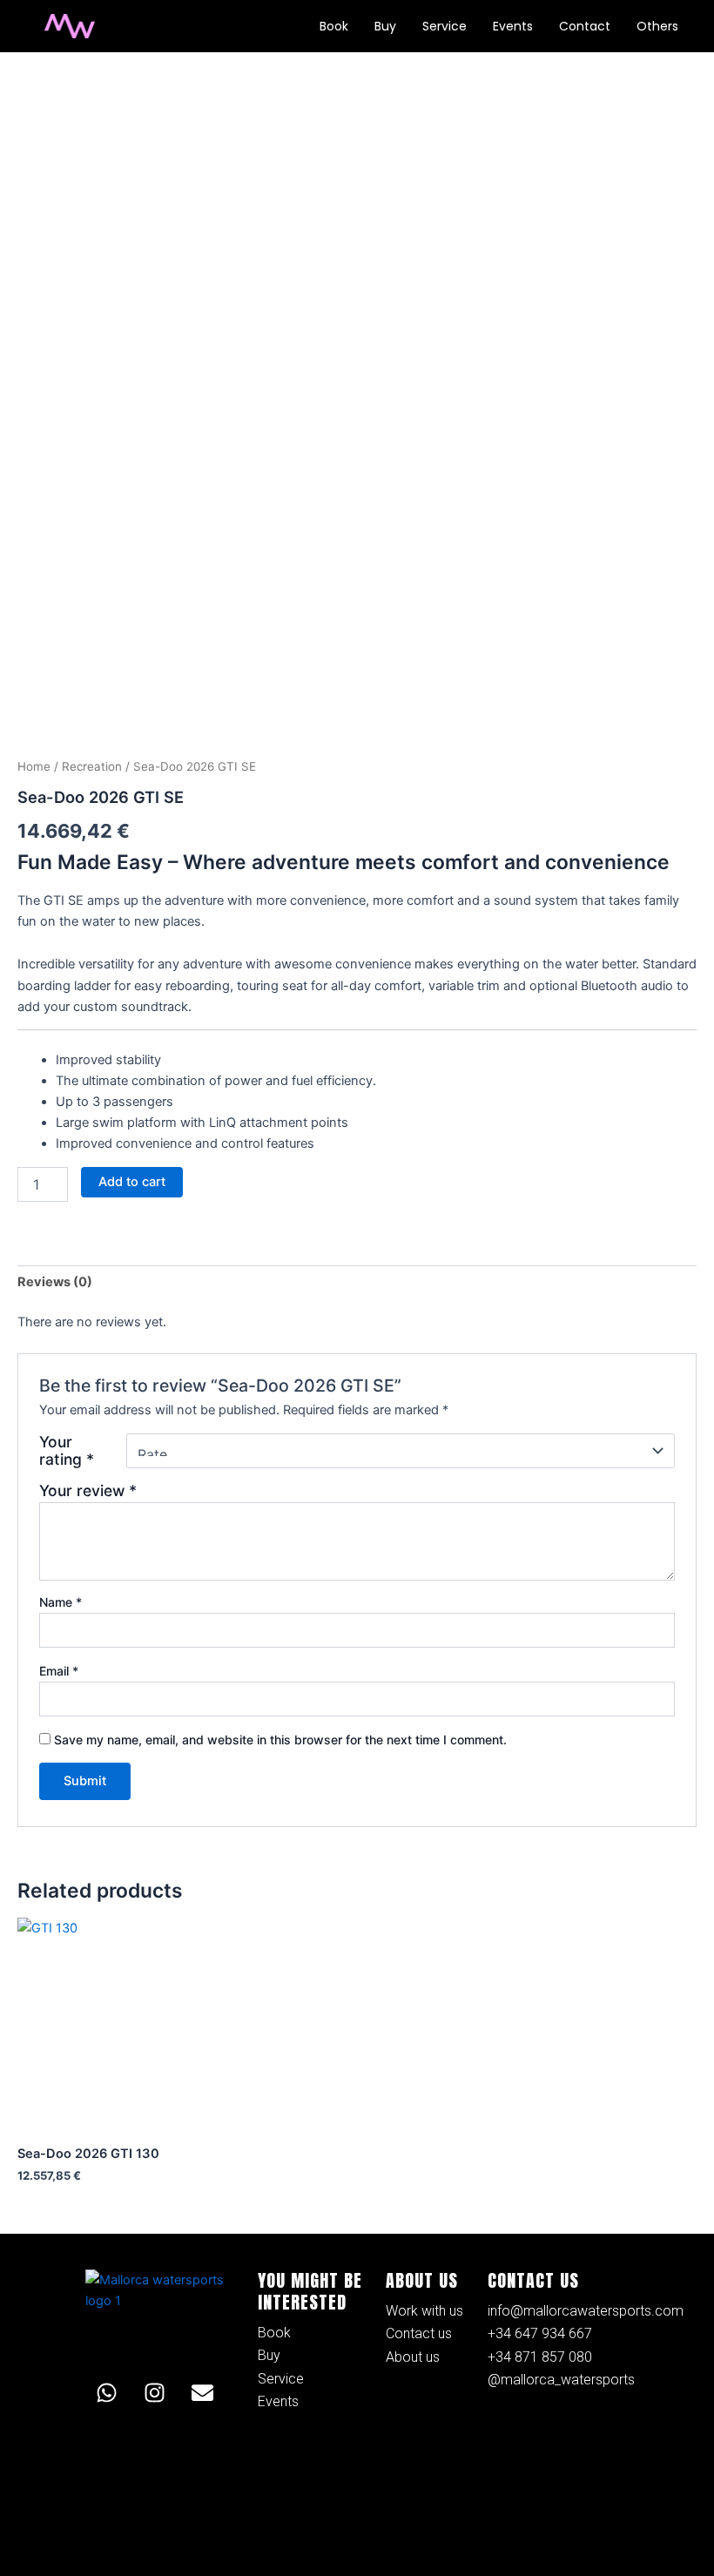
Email (59, 1671)
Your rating (67, 1451)
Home (34, 766)
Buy (385, 26)
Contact (585, 26)
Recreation (92, 766)
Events (513, 26)
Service (445, 26)
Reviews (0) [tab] (55, 1282)
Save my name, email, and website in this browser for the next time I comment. (280, 1740)
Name (61, 1602)
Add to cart (132, 1182)
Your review (88, 1490)
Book (334, 26)
